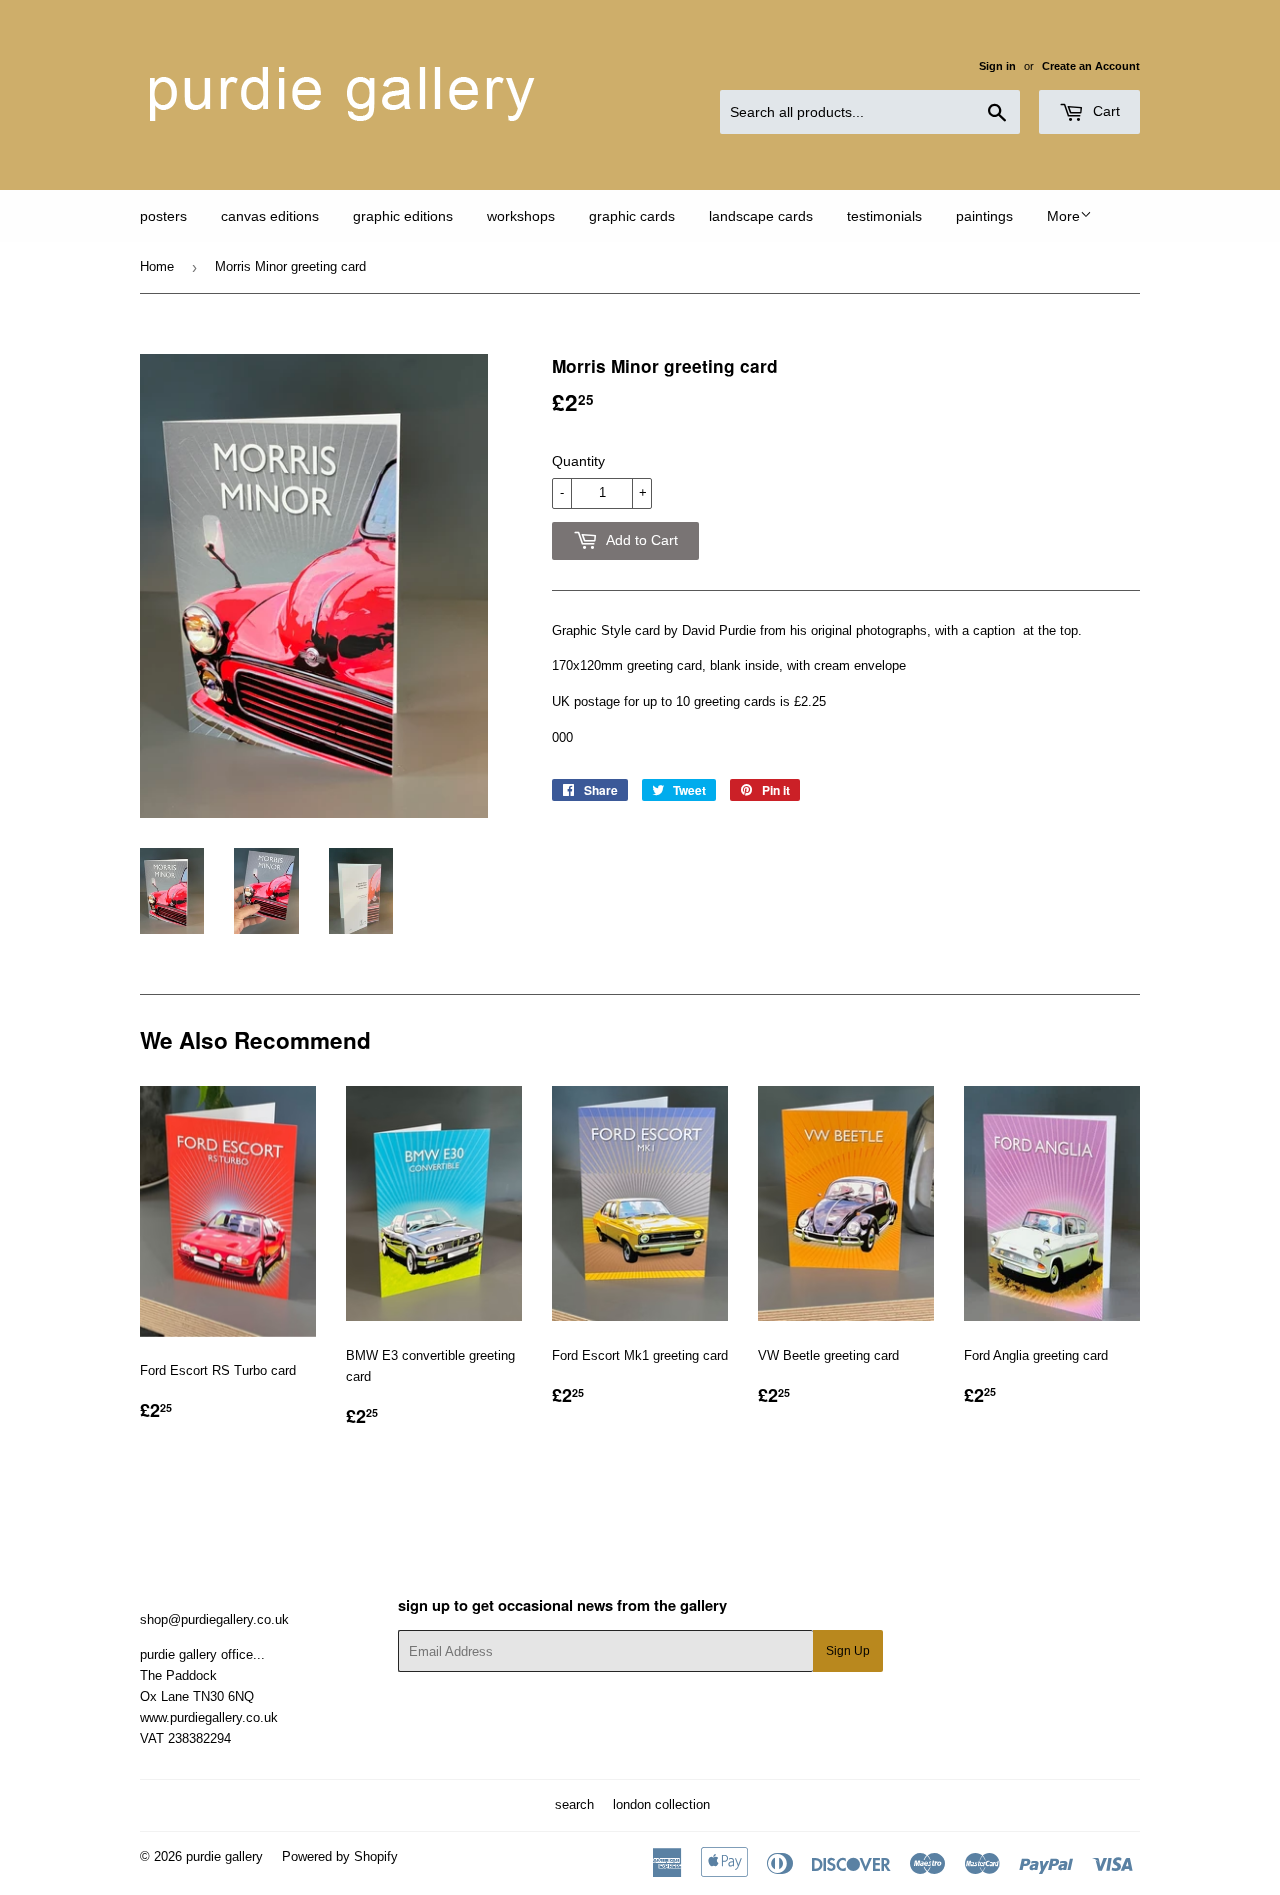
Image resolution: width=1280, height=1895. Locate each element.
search (574, 1804)
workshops (521, 216)
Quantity (578, 461)
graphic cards (632, 216)
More (1063, 216)
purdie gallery (224, 1856)
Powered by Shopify (340, 1856)
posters (163, 216)
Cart (1104, 111)
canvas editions (270, 216)
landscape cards (761, 216)
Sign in (997, 66)
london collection (661, 1804)
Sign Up (848, 1651)
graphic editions (403, 216)
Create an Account (1091, 66)
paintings (984, 216)
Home (157, 266)
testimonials (884, 216)
